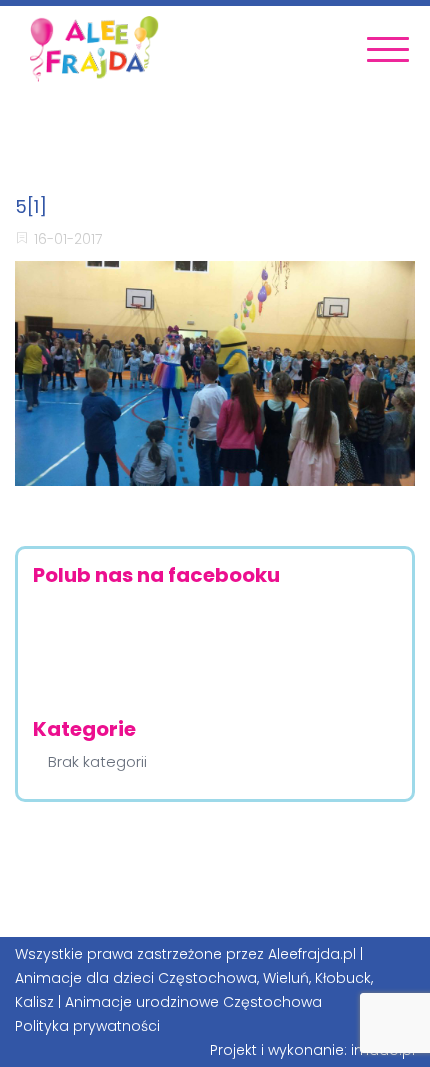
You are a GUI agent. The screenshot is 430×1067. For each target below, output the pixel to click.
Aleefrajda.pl (312, 954)
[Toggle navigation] (388, 49)
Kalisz (34, 1002)
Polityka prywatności (87, 1026)
